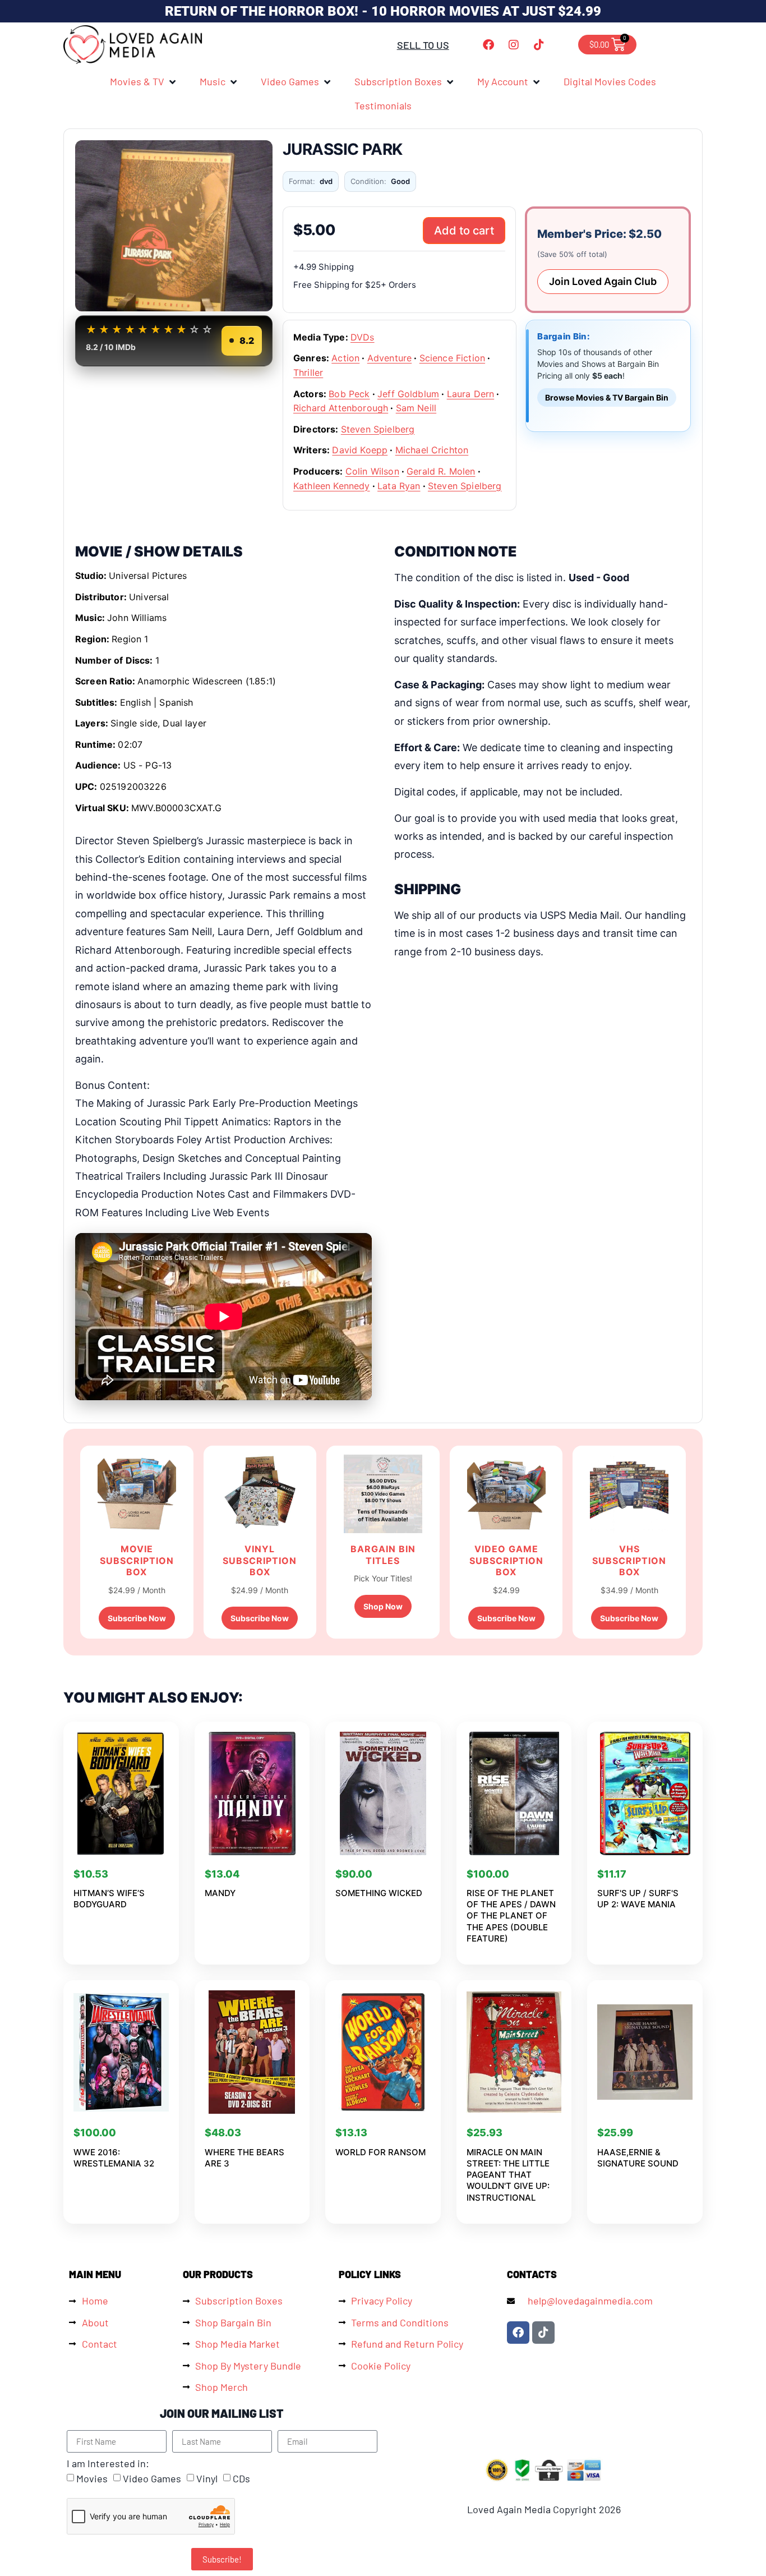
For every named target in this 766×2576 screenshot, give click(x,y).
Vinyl (207, 2479)
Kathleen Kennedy (332, 486)
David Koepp (360, 450)
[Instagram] (514, 45)
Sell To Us (423, 45)
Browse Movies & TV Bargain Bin (607, 397)
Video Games (152, 2479)
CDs (241, 2479)
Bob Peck (349, 394)
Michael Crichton (432, 450)
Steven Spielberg (378, 429)
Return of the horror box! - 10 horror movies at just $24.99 (383, 11)
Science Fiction (452, 358)
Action (345, 358)
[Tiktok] (539, 45)
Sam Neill (416, 408)
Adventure (389, 358)
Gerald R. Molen (441, 471)
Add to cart (464, 231)
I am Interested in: (108, 2463)
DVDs (363, 337)
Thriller (308, 372)
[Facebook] (488, 45)
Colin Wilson (372, 471)
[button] (144, 81)
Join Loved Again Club (603, 281)
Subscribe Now (137, 1618)
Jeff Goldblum (408, 394)
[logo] (133, 45)
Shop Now (383, 1606)
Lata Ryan (399, 486)
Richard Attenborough (341, 408)
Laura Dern (471, 394)
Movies (92, 2479)
